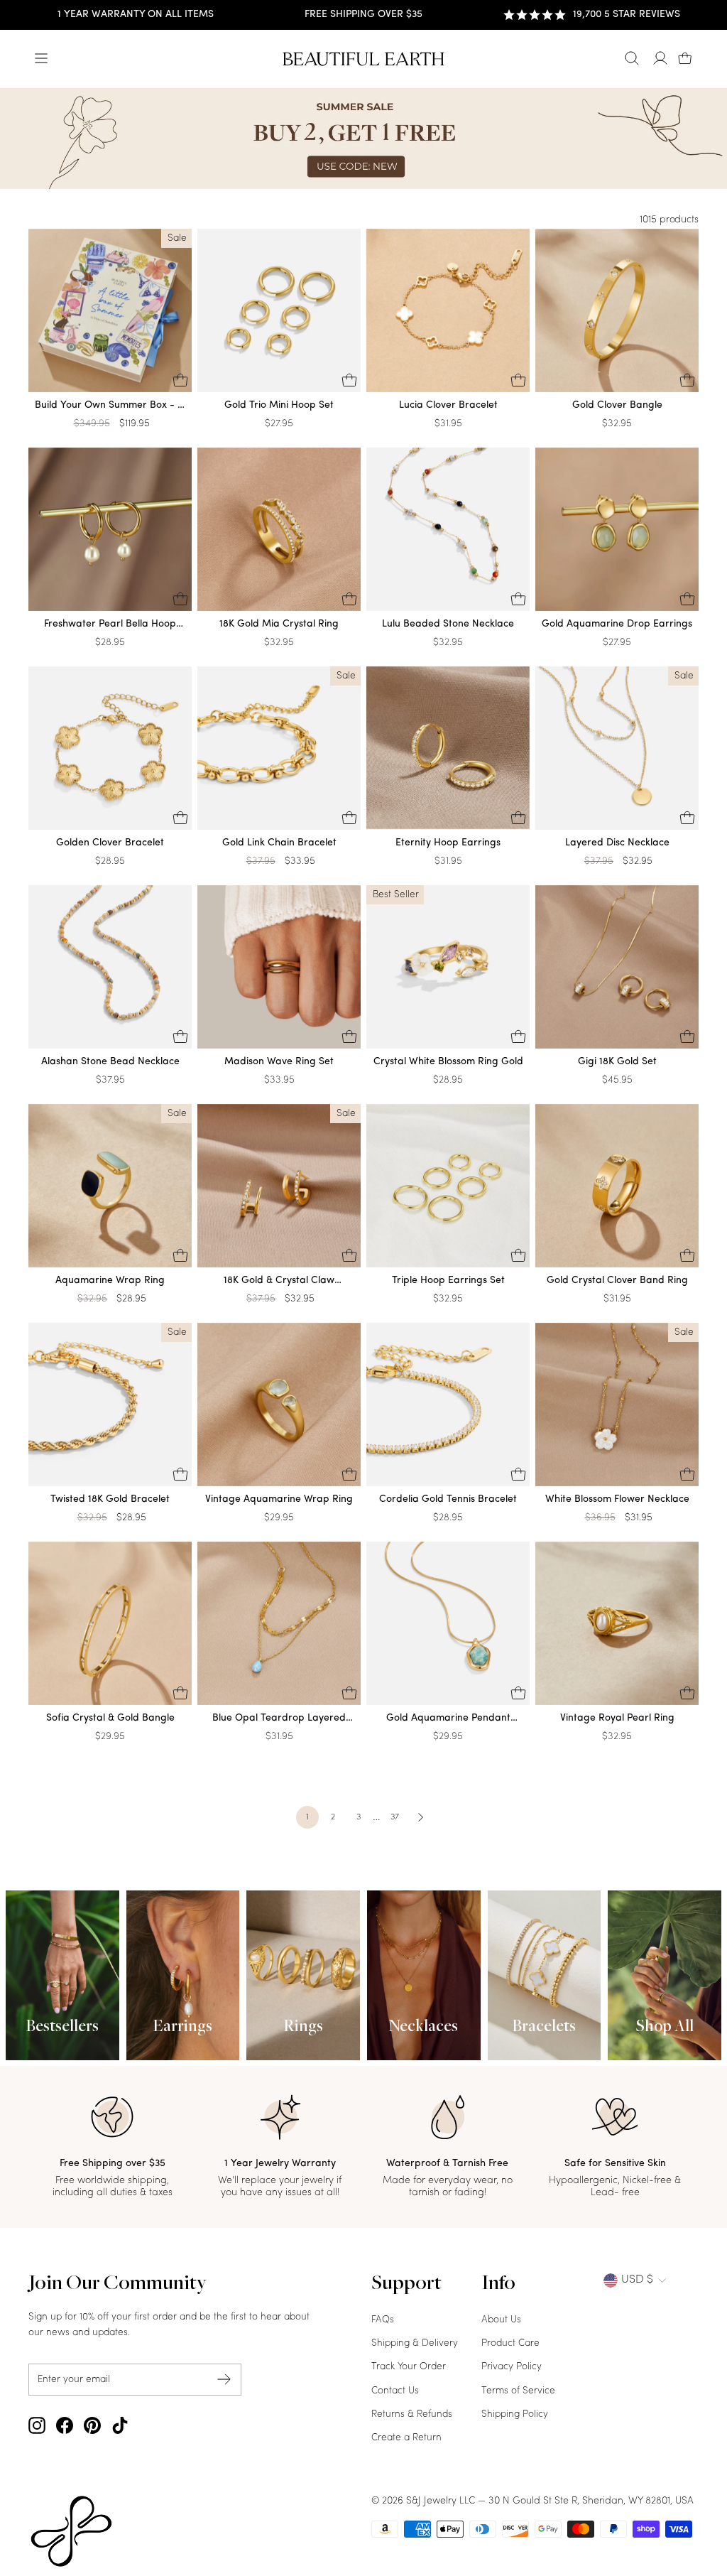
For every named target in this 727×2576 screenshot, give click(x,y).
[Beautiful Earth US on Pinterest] (92, 2425)
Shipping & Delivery (415, 2343)
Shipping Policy (515, 2414)
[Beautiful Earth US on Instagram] (37, 2425)
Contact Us (395, 2391)
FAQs (383, 2320)
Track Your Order (409, 2367)
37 (395, 1817)
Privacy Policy (512, 2367)
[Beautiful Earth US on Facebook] (65, 2425)
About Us (501, 2320)
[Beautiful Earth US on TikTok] (120, 2425)
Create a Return (406, 2438)
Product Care (510, 2343)
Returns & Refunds (412, 2414)
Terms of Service (518, 2391)
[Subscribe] (224, 2380)
